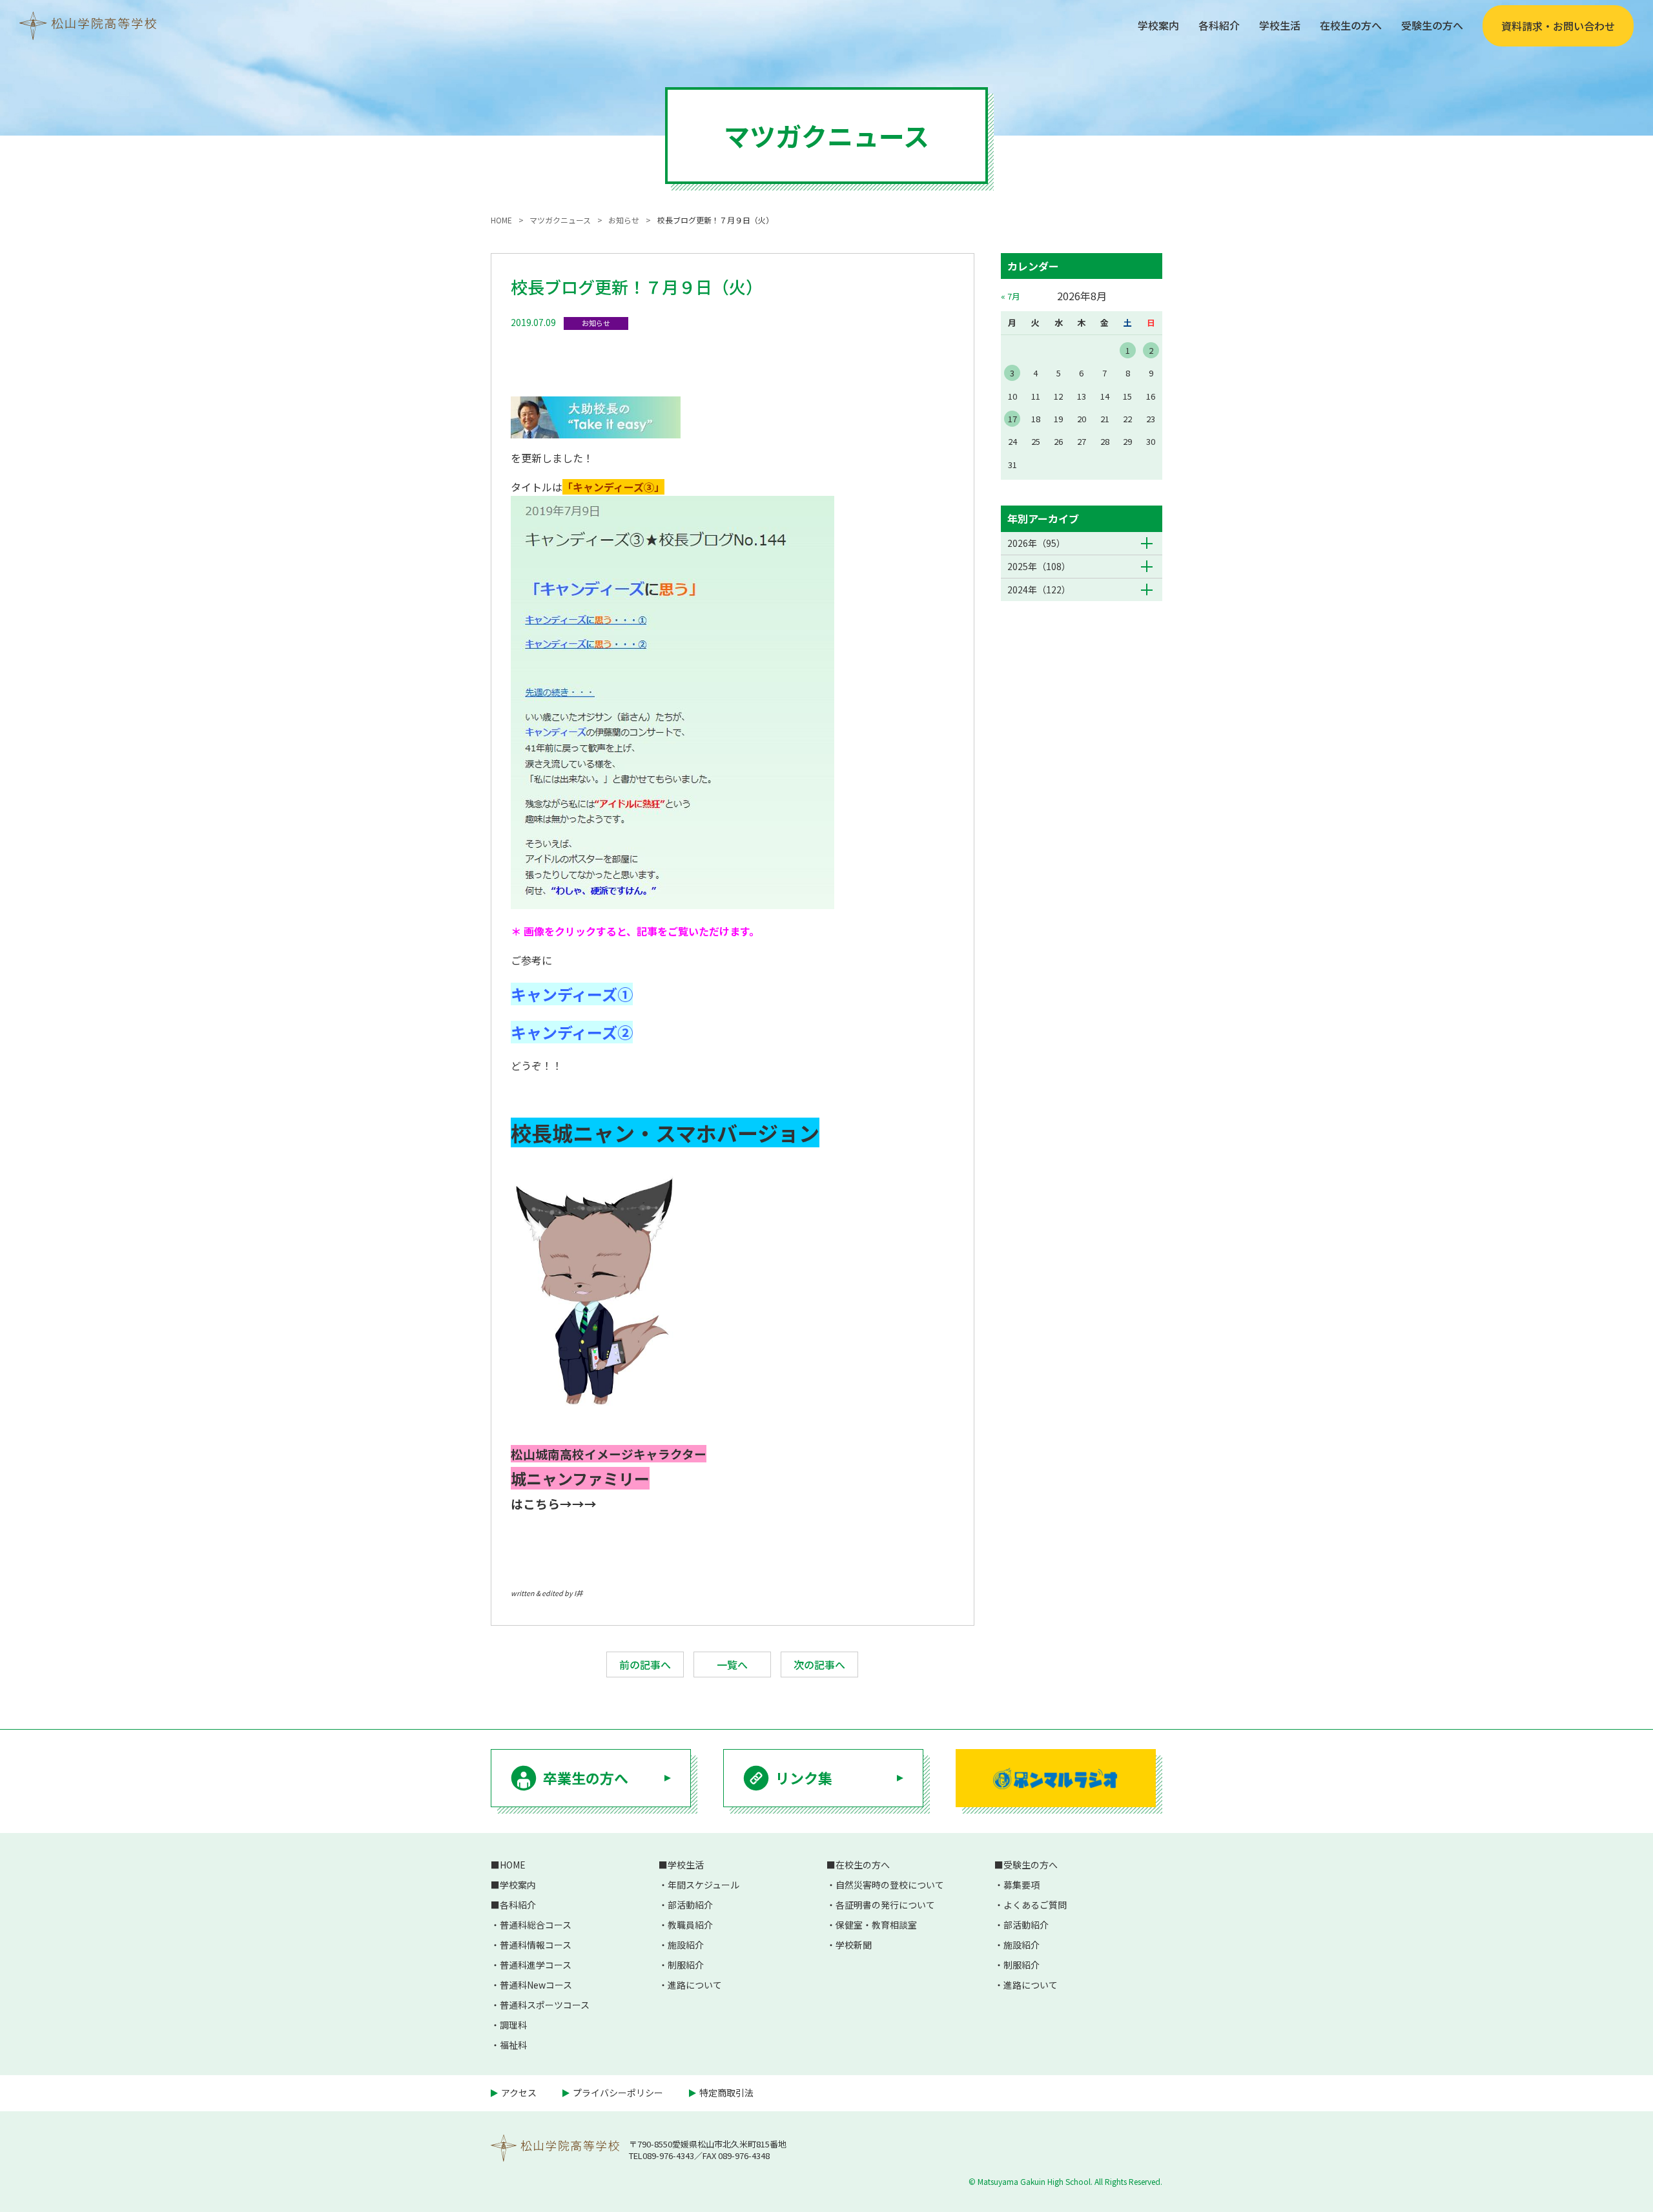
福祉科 (513, 2045)
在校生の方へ (1351, 25)
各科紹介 (1219, 25)
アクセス (519, 2093)
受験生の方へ (1432, 25)
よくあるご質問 (1035, 1905)
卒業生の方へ (586, 1777)
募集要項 (1022, 1885)
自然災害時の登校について (890, 1885)
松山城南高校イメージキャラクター (609, 1454)
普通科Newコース (536, 1985)
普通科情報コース (536, 1945)
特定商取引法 (726, 2093)
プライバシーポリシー (618, 2093)
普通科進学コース (536, 1965)
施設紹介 (686, 1945)
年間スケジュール (703, 1885)
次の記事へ (819, 1664)
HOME (513, 1865)
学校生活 (1280, 25)
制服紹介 (686, 1965)
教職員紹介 (690, 1925)
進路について (695, 1985)
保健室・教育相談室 (876, 1925)
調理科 (513, 2025)
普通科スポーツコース (545, 2005)
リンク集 (804, 1777)
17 (1012, 419)
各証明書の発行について (885, 1905)
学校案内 (1158, 25)
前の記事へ (645, 1664)
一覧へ (732, 1664)
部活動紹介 (690, 1905)
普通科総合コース (536, 1925)
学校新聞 (854, 1945)
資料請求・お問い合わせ (1558, 26)
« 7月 (1011, 296)
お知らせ (596, 323)
